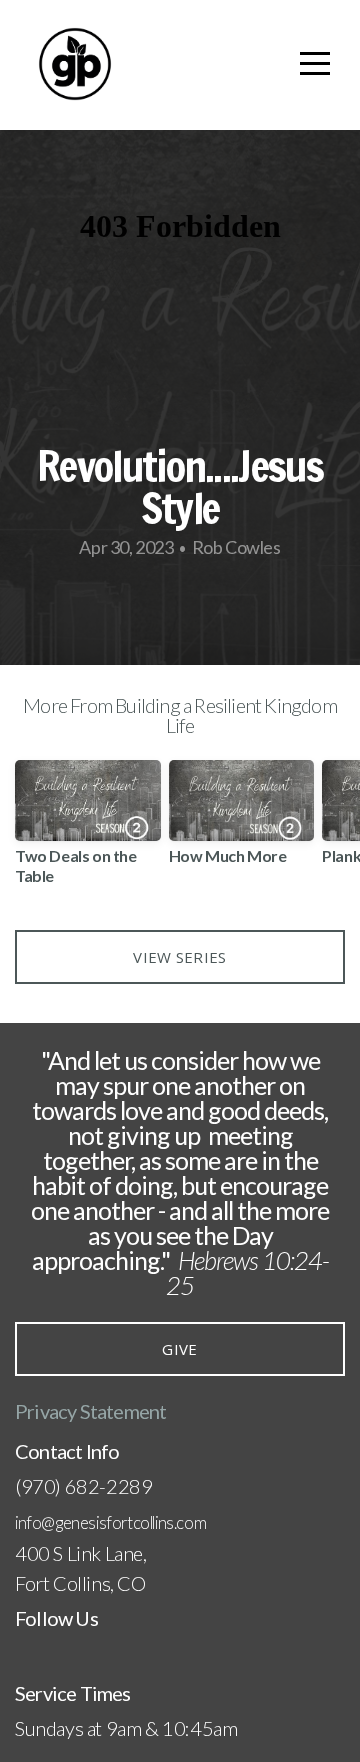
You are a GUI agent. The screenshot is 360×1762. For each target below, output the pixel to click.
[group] (88, 830)
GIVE (179, 1349)
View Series (179, 957)
